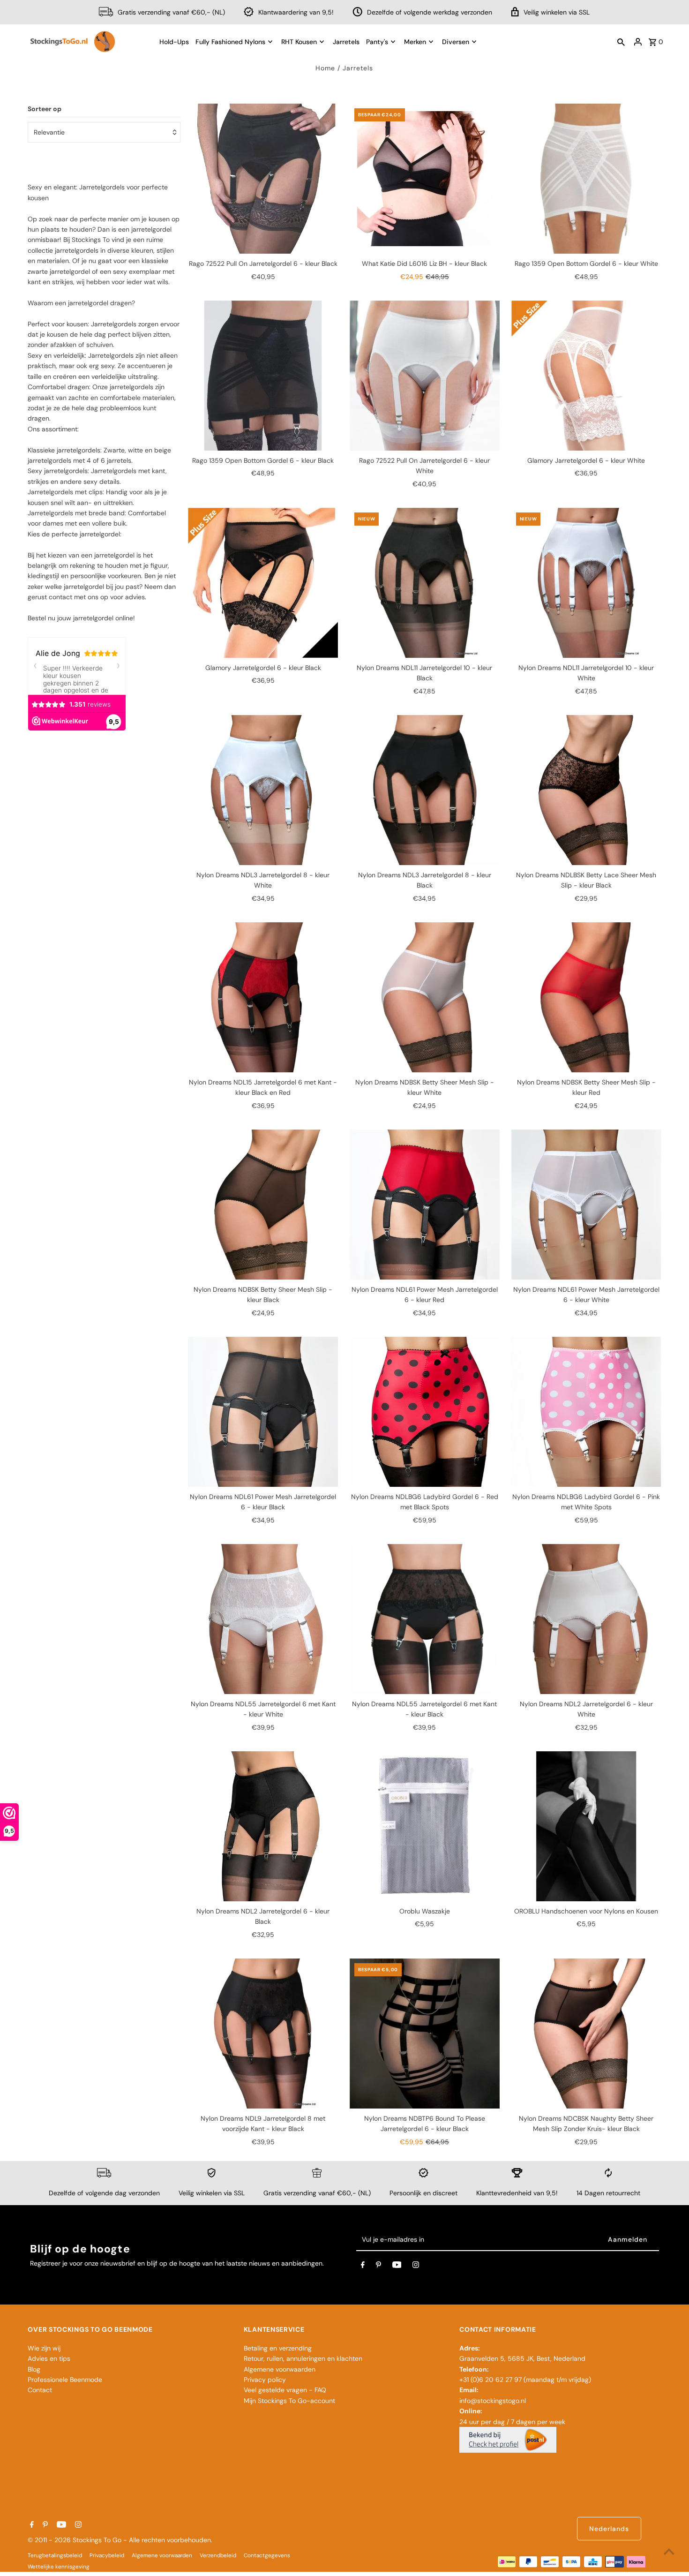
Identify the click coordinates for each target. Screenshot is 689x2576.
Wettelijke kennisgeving (59, 2567)
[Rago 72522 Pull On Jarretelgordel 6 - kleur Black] (263, 179)
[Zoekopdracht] (621, 42)
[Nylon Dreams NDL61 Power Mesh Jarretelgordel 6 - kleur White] (586, 1205)
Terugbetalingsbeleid (55, 2555)
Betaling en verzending (278, 2348)
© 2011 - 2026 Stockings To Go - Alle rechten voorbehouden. (120, 2540)
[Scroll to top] (669, 2551)
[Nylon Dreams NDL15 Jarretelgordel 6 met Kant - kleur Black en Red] (263, 997)
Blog (34, 2369)
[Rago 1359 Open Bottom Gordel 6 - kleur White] (586, 179)
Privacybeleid (107, 2555)
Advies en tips (49, 2358)
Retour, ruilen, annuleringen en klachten (303, 2358)
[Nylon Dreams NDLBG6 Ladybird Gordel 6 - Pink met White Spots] (586, 1412)
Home (325, 68)
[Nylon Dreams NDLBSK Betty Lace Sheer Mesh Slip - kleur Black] (586, 790)
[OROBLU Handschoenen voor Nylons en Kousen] (586, 1826)
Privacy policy (265, 2380)
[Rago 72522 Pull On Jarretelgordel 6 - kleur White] (425, 376)
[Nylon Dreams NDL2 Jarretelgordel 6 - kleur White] (586, 1619)
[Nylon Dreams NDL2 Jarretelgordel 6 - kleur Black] (263, 1826)
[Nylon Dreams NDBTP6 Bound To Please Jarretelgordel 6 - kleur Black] (425, 2034)
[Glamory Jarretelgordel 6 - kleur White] (586, 376)
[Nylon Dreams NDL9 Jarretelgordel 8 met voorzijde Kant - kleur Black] (263, 2034)
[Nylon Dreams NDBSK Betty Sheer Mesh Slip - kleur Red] (586, 997)
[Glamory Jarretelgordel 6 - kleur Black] (263, 583)
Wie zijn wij (44, 2348)
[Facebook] (363, 2267)
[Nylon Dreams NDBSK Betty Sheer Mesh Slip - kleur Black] (263, 1205)
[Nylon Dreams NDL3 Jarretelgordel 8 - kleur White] (263, 790)
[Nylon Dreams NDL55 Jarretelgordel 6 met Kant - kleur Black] (425, 1619)
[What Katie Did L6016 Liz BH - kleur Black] (425, 179)
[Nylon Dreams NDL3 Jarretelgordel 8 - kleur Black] (425, 790)
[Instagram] (416, 2267)
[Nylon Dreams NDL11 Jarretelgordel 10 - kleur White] (586, 583)
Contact (40, 2390)
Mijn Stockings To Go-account (289, 2401)
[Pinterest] (378, 2267)
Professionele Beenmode (65, 2380)
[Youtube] (397, 2267)
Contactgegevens (267, 2555)
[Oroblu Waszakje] (425, 1826)
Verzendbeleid (218, 2555)
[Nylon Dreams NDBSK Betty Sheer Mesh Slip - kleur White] (425, 997)
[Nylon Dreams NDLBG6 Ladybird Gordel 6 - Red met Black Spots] (425, 1412)
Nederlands (609, 2529)
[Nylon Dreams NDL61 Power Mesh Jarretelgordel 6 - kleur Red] (425, 1205)
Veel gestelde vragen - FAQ (285, 2390)
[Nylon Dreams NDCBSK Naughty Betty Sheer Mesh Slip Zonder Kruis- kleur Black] (586, 2034)
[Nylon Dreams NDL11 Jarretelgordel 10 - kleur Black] (425, 583)
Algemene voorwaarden (280, 2369)
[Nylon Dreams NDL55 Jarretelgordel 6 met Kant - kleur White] (263, 1619)
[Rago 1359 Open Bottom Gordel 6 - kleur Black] (263, 376)
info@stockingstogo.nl (493, 2401)
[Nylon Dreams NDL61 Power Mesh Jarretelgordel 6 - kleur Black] (263, 1412)
